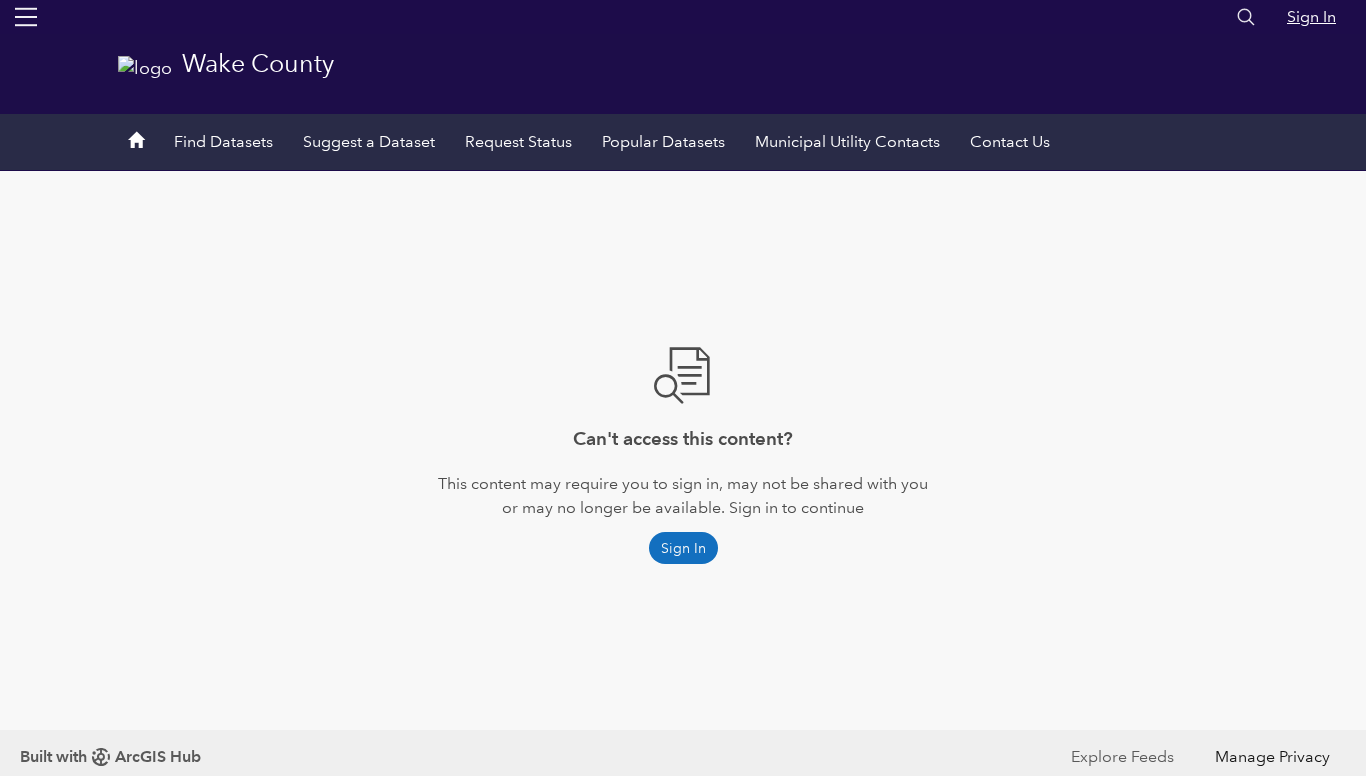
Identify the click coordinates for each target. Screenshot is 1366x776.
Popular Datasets (663, 141)
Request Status (518, 141)
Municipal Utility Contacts (847, 141)
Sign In (1311, 16)
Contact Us (1010, 141)
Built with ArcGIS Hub (110, 756)
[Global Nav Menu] (26, 17)
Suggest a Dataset (369, 141)
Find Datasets (223, 141)
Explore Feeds (1122, 756)
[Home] (136, 142)
